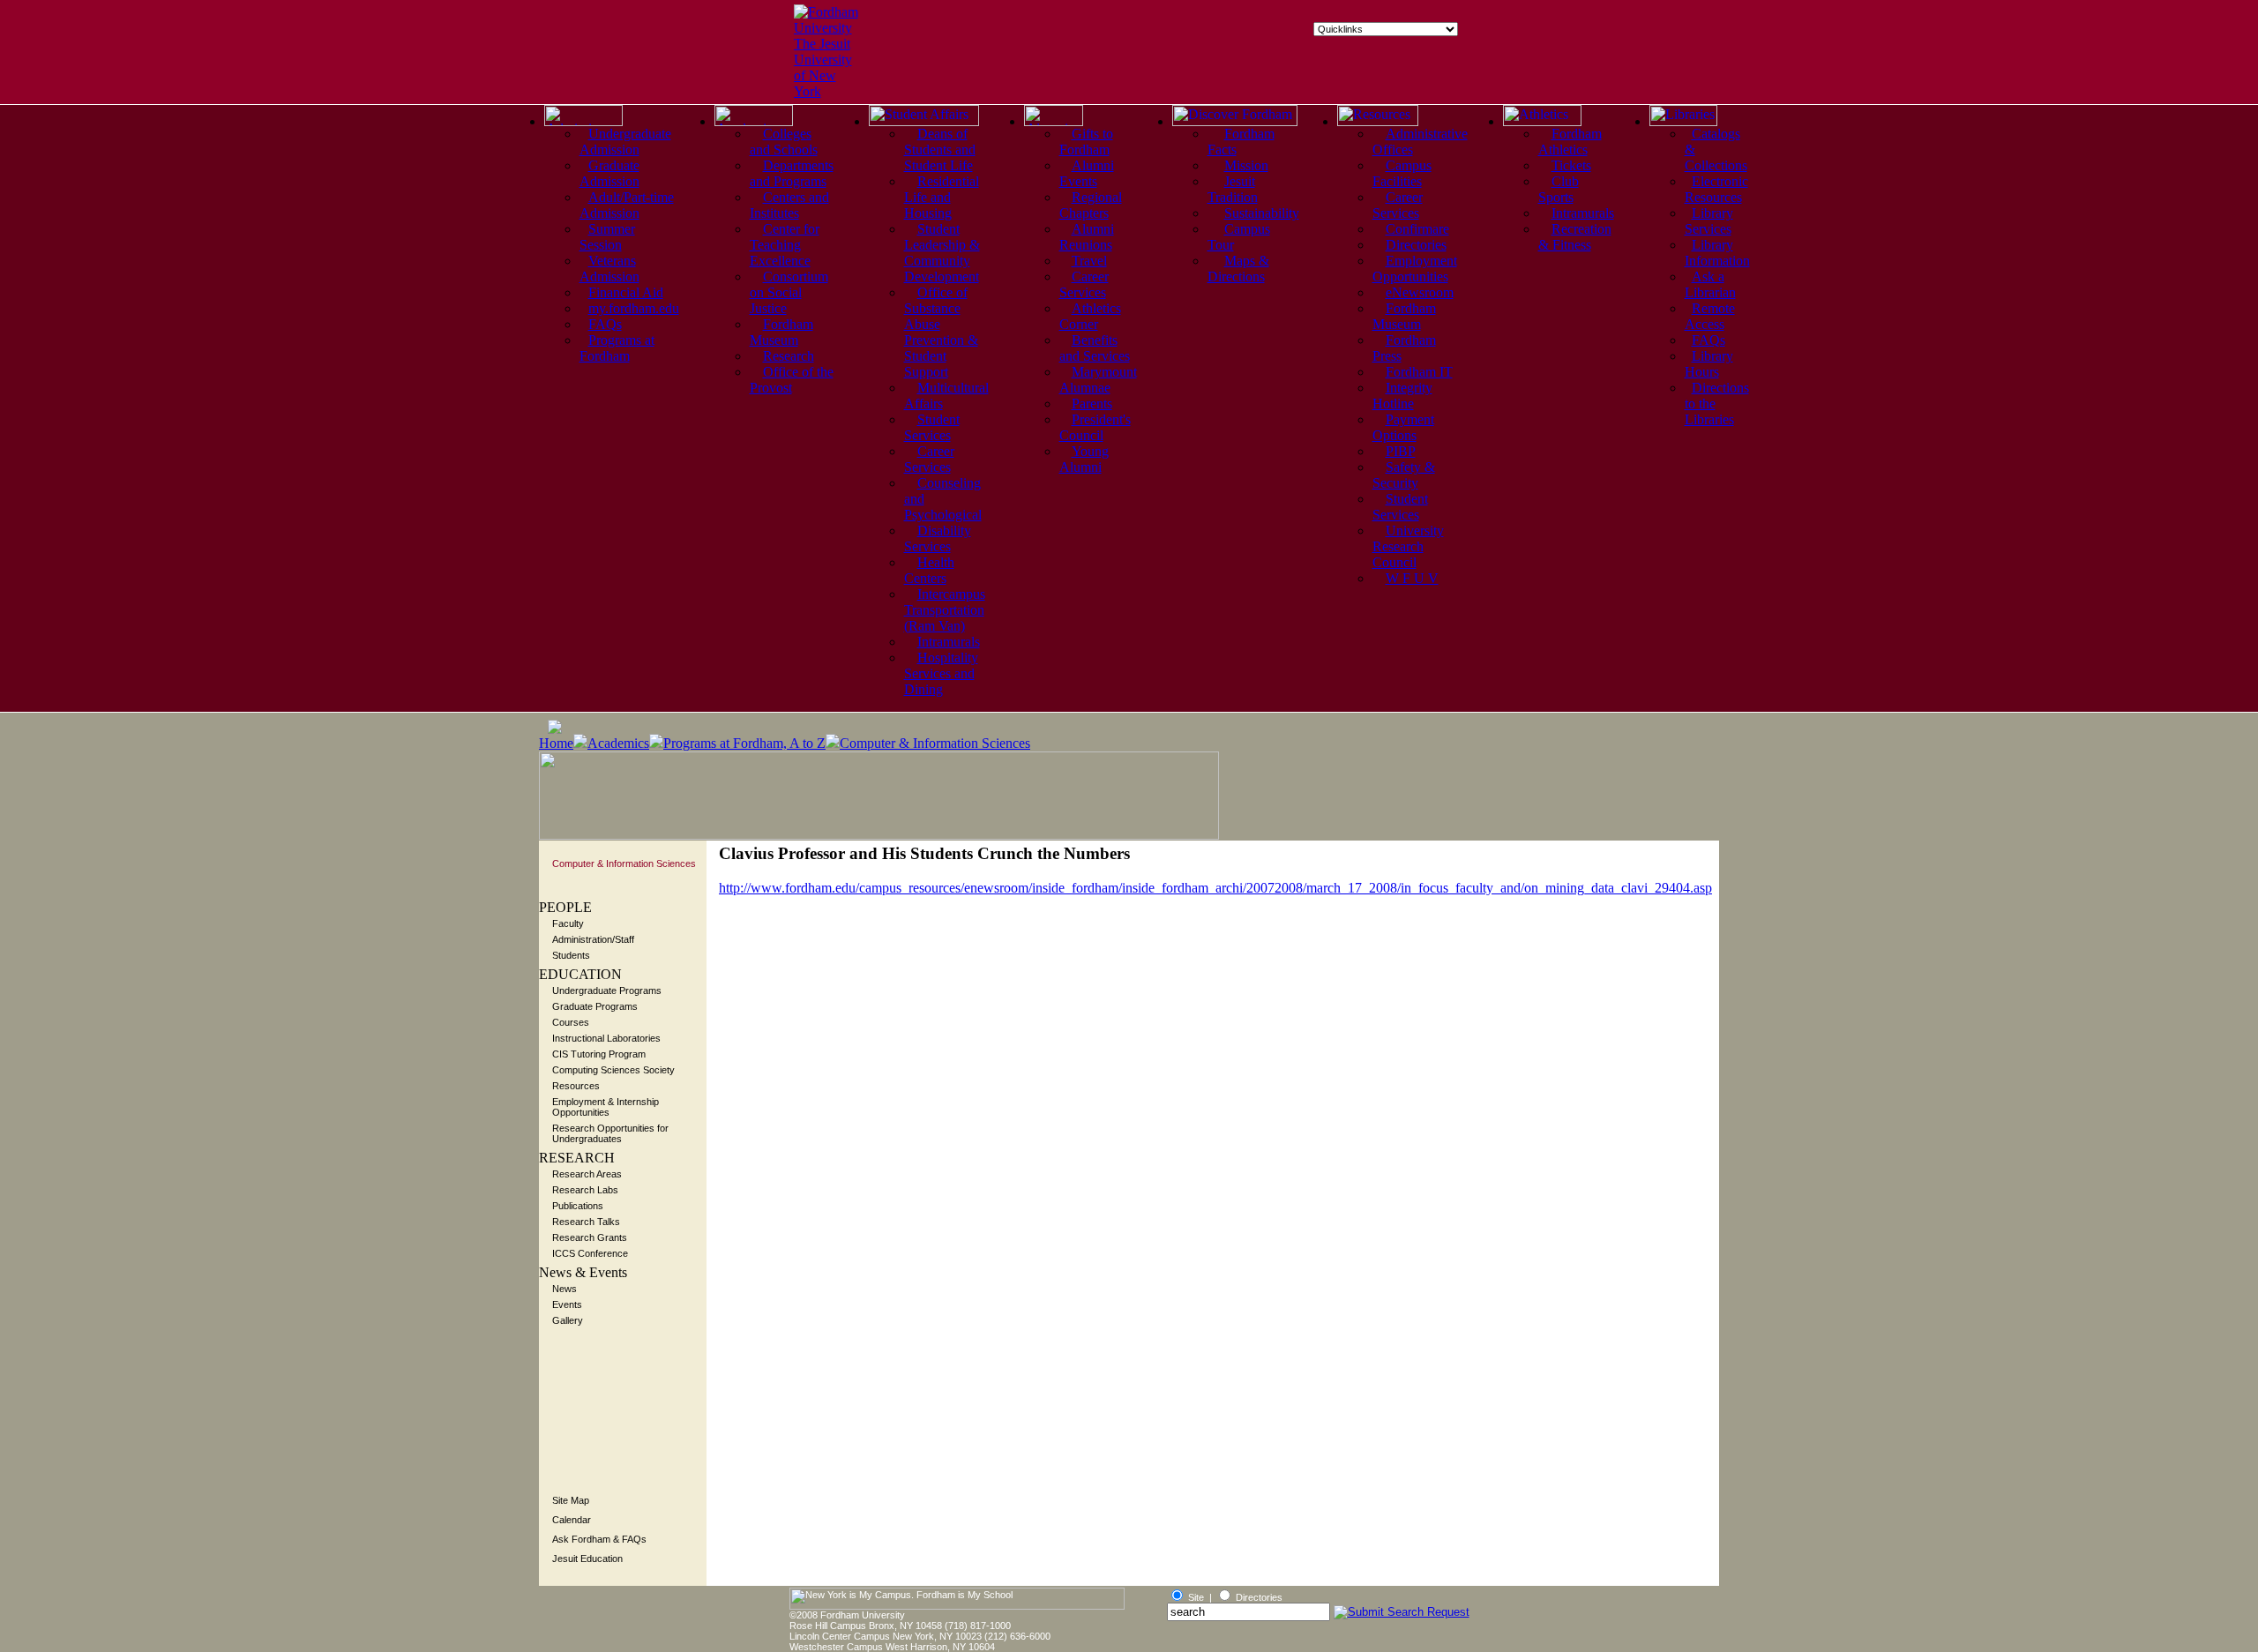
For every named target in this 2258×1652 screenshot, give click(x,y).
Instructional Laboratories (606, 1038)
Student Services (932, 427)
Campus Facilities (1402, 173)
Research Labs (585, 1190)
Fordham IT (1419, 372)
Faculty (568, 923)
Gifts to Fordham (1086, 142)
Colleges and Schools (784, 142)
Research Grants (590, 1237)
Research (789, 356)
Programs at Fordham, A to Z (744, 743)
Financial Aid (626, 292)
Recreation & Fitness (1575, 237)
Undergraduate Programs (607, 990)
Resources (576, 1086)
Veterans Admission (609, 269)
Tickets (1571, 165)
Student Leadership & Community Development (942, 253)
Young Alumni (1084, 459)
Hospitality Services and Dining (941, 673)
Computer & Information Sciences (935, 743)
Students (571, 955)
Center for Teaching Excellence (785, 245)
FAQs (605, 324)
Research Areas (587, 1174)
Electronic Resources (1716, 189)
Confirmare (1417, 229)
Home (556, 743)
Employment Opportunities (1415, 269)
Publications (578, 1206)
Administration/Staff (593, 939)
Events (567, 1304)
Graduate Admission (609, 173)
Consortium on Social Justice (789, 292)
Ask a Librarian (1710, 284)
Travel (1089, 261)
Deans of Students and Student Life (940, 150)
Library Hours (1709, 364)
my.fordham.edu (634, 308)
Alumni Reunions (1087, 237)
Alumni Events (1087, 173)
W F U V (1412, 578)
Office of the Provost (792, 380)
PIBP (1401, 451)
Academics (618, 743)
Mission (1246, 165)
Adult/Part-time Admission (627, 205)
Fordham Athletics (1570, 142)
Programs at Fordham (617, 348)
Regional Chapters (1091, 205)
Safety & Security (1404, 475)
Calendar (572, 1520)
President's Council (1095, 427)
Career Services (929, 459)
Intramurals (949, 642)
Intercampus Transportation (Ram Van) (945, 610)
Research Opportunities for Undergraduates (610, 1133)
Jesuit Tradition (1233, 189)
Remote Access (1710, 316)
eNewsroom (1420, 292)
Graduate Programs (595, 1006)
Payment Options (1403, 427)
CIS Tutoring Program (599, 1054)
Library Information (1717, 253)
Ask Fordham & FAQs (599, 1539)
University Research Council (1408, 546)
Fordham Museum (781, 332)
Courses (571, 1022)
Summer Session (607, 237)
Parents (1092, 404)
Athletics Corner (1090, 316)
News (564, 1289)
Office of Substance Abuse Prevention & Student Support (941, 332)
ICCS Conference (590, 1253)
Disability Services (938, 538)
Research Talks (586, 1222)
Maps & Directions (1238, 269)
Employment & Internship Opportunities (606, 1107)
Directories (1416, 245)
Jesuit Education (587, 1559)
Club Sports (1559, 189)
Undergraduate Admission (625, 142)
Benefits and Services (1095, 348)
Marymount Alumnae (1098, 380)
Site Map (571, 1500)
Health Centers (929, 570)
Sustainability (1262, 213)
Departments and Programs (792, 173)
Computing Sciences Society (613, 1070)
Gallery (568, 1320)
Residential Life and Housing (942, 197)
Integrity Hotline (1402, 396)
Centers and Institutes (789, 205)
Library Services (1709, 221)
